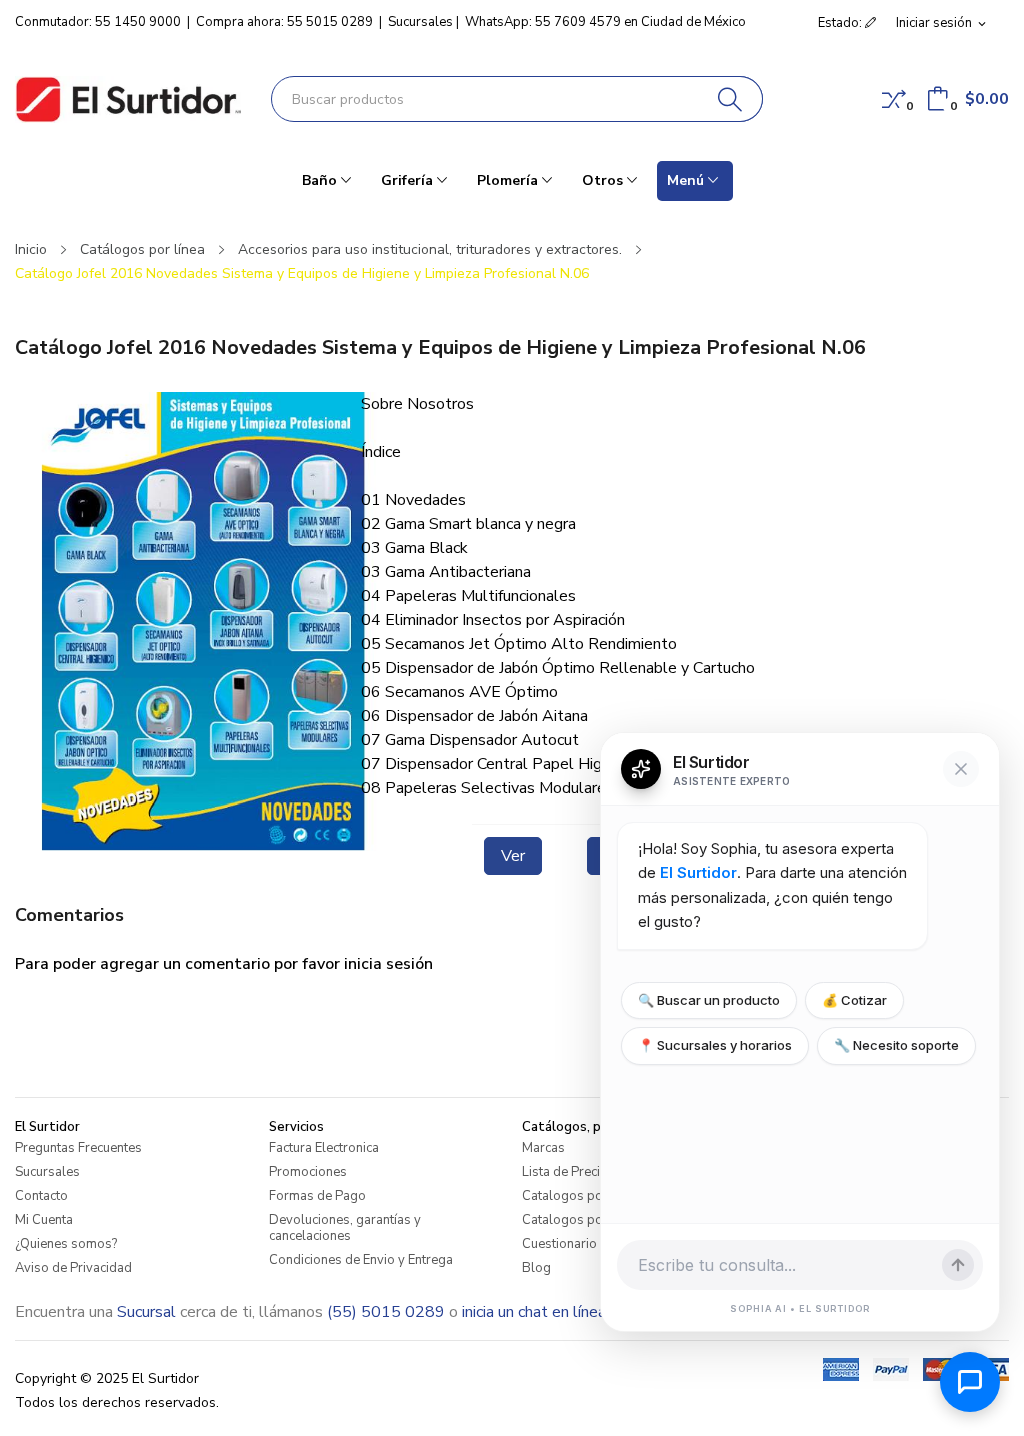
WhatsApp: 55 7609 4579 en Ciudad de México (605, 22)
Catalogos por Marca (584, 1220)
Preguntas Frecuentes (78, 1148)
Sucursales (420, 22)
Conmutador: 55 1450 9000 (98, 22)
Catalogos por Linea (582, 1196)
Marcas (543, 1148)
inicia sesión (388, 964)
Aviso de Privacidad (73, 1268)
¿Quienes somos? (66, 1244)
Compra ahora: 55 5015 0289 (284, 22)
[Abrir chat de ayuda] (970, 1382)
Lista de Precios (568, 1172)
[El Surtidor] (128, 99)
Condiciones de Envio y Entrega (361, 1260)
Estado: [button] (841, 23)
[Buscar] (730, 99)
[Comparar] (894, 99)
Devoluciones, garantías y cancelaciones (345, 1228)
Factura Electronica (324, 1148)
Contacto (41, 1196)
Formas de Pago (317, 1196)
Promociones (308, 1172)
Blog (536, 1268)
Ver (513, 856)
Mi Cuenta (44, 1220)
